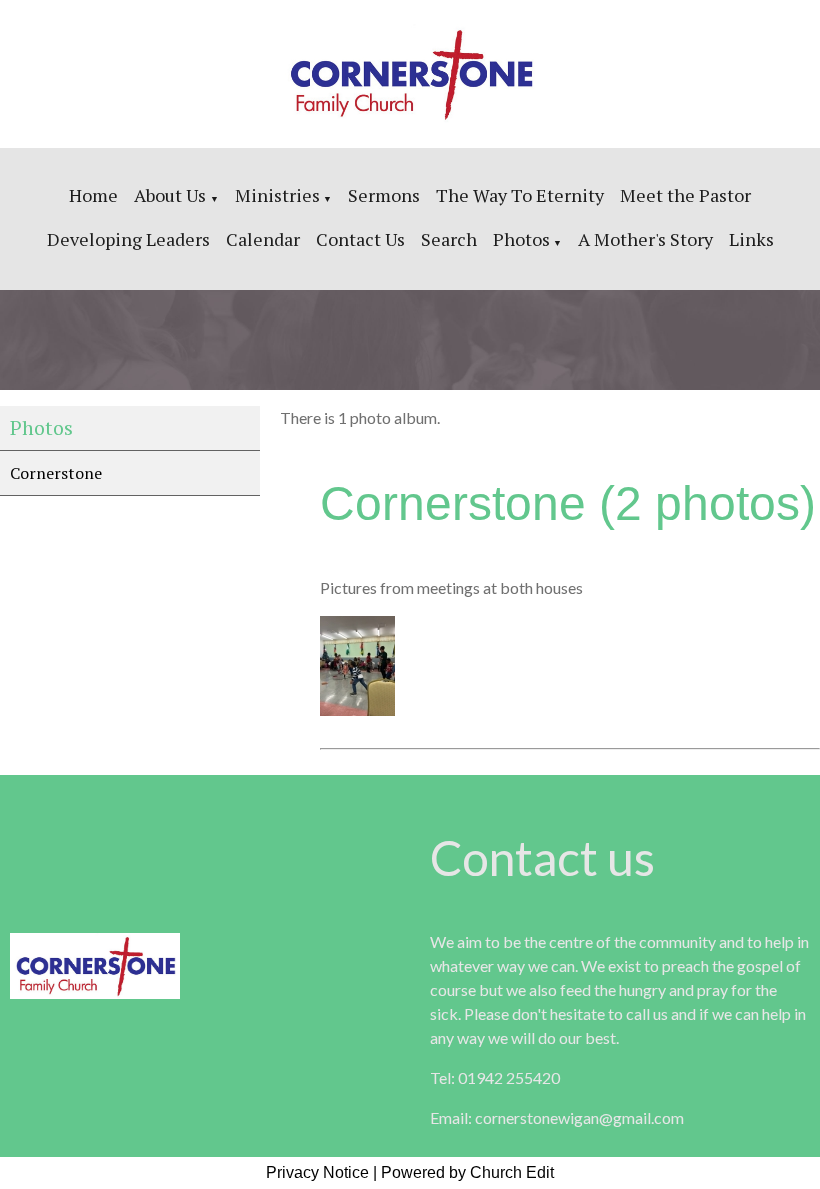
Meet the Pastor (685, 195)
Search (449, 239)
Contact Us (360, 239)
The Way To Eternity (520, 195)
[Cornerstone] (357, 710)
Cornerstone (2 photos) (568, 503)
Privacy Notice (317, 1172)
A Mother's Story (645, 239)
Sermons (384, 195)
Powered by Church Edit (467, 1172)
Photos (521, 239)
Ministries (277, 195)
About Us (172, 195)
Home (93, 195)
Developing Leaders (128, 239)
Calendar (263, 239)
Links (751, 239)
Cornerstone (56, 473)
